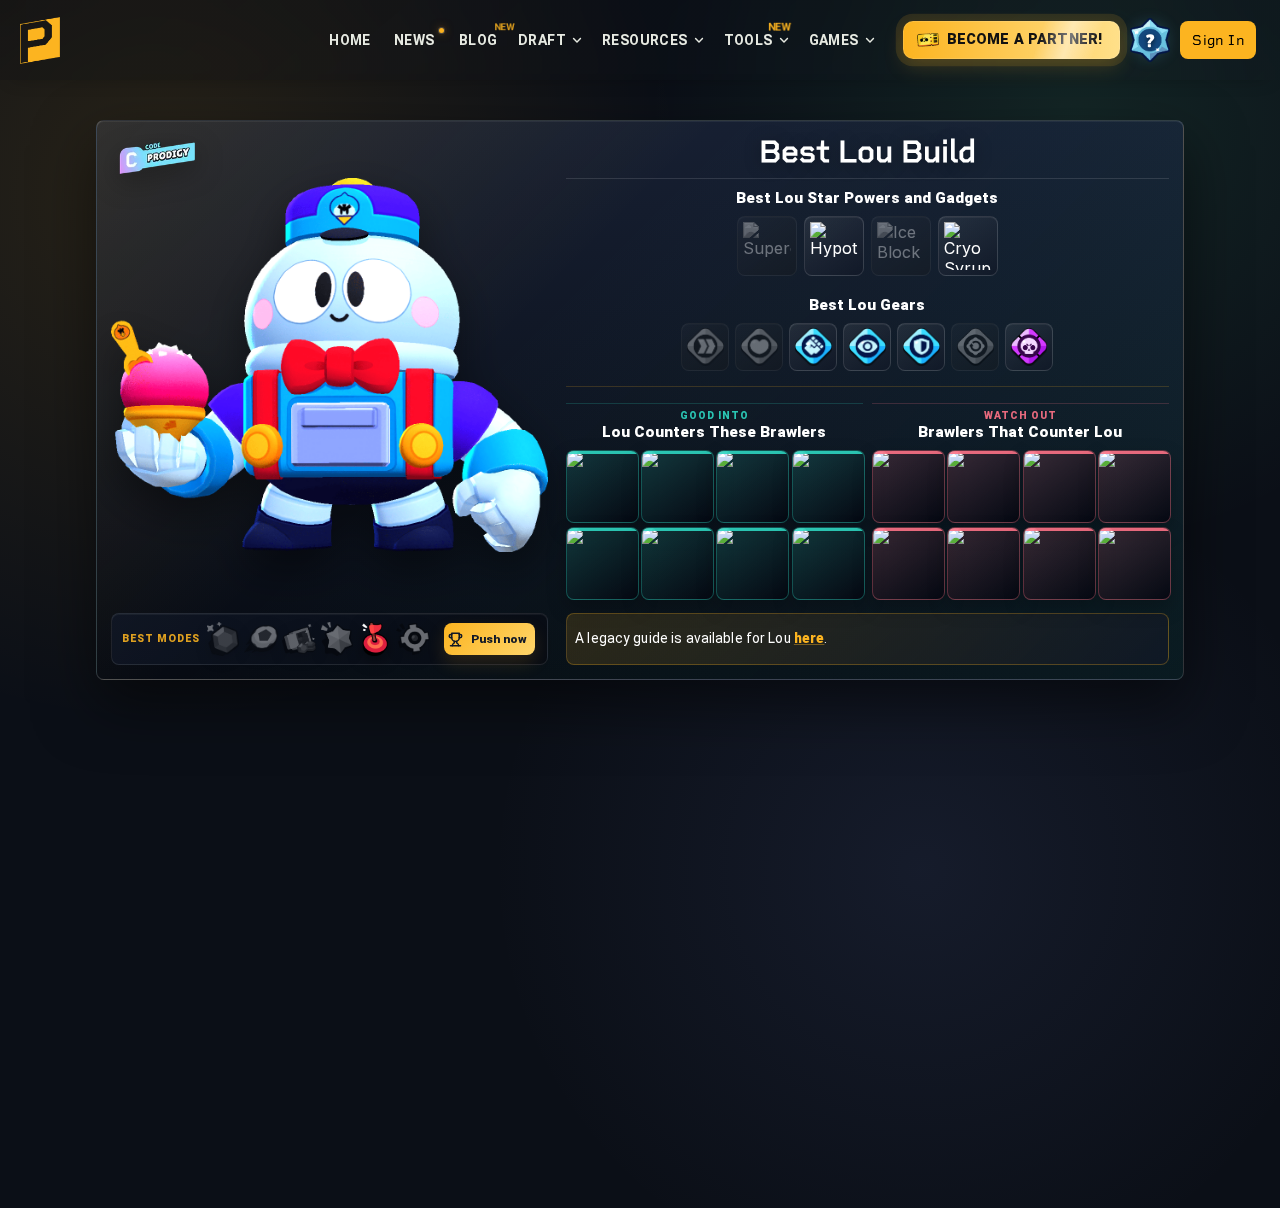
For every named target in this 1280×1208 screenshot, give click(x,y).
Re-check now (640, 745)
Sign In (640, 697)
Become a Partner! (653, 650)
